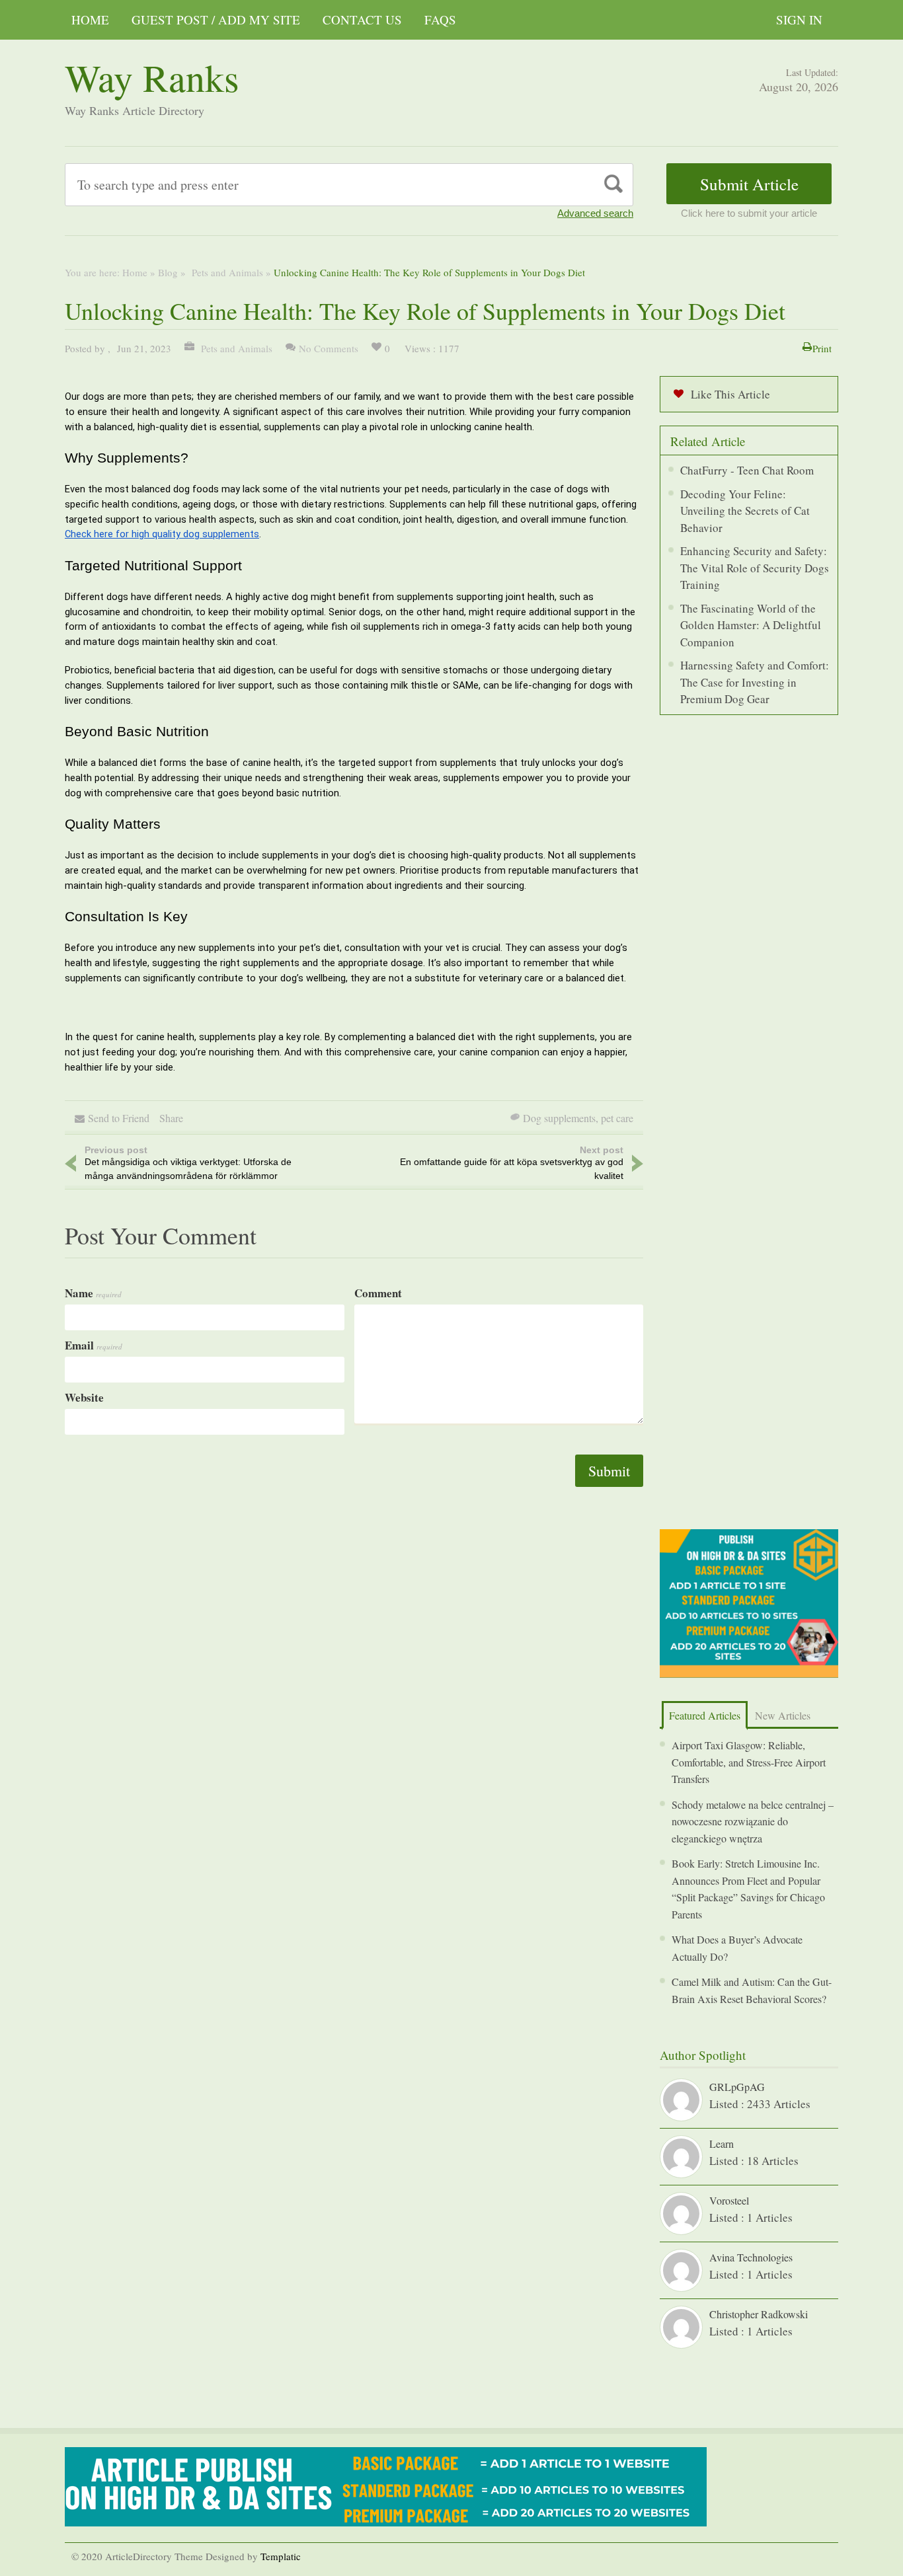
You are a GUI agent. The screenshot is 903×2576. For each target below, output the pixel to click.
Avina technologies (751, 2257)
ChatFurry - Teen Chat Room (747, 470)
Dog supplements (559, 1118)
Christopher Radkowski (759, 2314)
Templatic (281, 2556)
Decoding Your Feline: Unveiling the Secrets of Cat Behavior (745, 511)
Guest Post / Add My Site (216, 19)
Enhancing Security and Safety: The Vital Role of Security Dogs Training (755, 568)
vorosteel (729, 2200)
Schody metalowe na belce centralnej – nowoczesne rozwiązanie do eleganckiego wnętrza (753, 1821)
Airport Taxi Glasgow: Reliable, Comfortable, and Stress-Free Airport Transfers (749, 1762)
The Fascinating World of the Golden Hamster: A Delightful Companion (751, 625)
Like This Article (730, 394)
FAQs (440, 19)
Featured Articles (705, 1715)
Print (822, 348)
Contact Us (362, 19)
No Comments (329, 348)
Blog (168, 272)
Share (171, 1118)
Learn (722, 2143)
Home (90, 19)
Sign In (799, 19)
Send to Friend (119, 1118)
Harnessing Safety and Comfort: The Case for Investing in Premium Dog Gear (755, 682)
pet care (617, 1118)
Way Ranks (152, 77)
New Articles (783, 1715)
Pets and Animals (226, 272)
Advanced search (595, 213)
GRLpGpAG (737, 2087)
